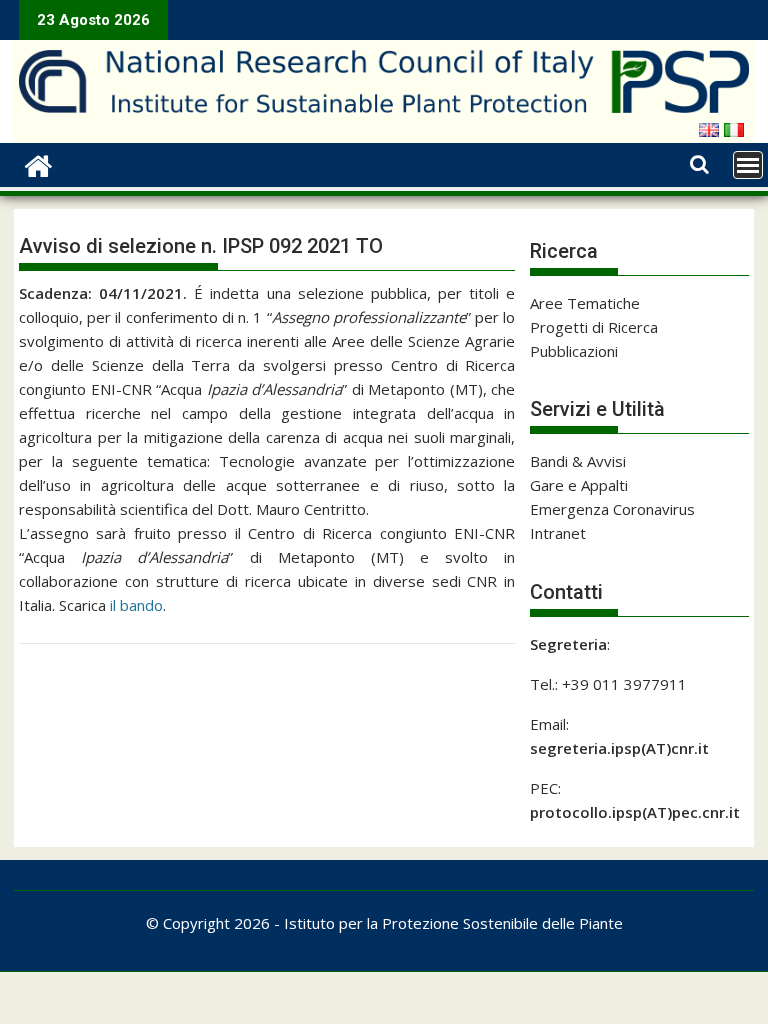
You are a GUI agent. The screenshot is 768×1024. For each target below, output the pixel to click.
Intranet (558, 533)
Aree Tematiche (585, 303)
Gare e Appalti (579, 485)
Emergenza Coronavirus (612, 509)
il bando (136, 605)
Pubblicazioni (574, 351)
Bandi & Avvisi (578, 461)
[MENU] (748, 165)
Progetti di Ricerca (594, 327)
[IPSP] (38, 163)
